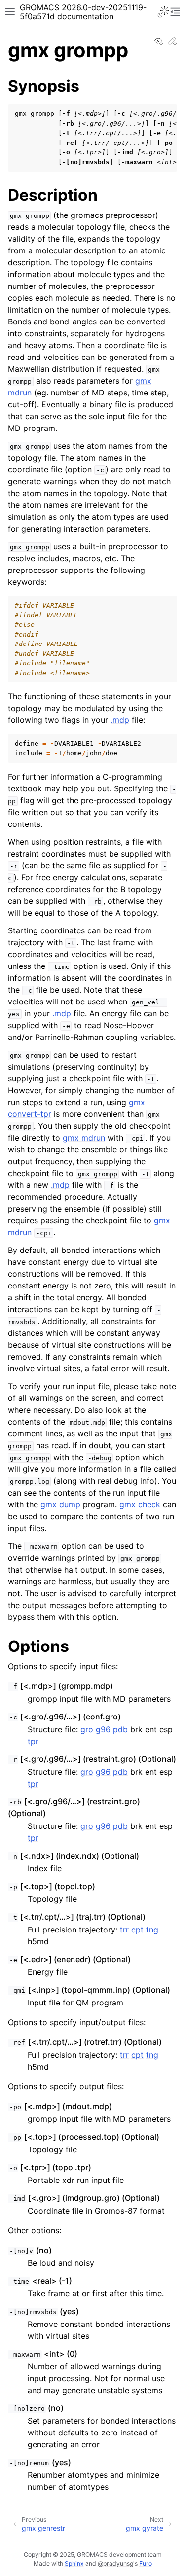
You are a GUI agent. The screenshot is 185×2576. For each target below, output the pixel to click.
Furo (146, 2563)
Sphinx (74, 2563)
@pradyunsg (115, 2563)
